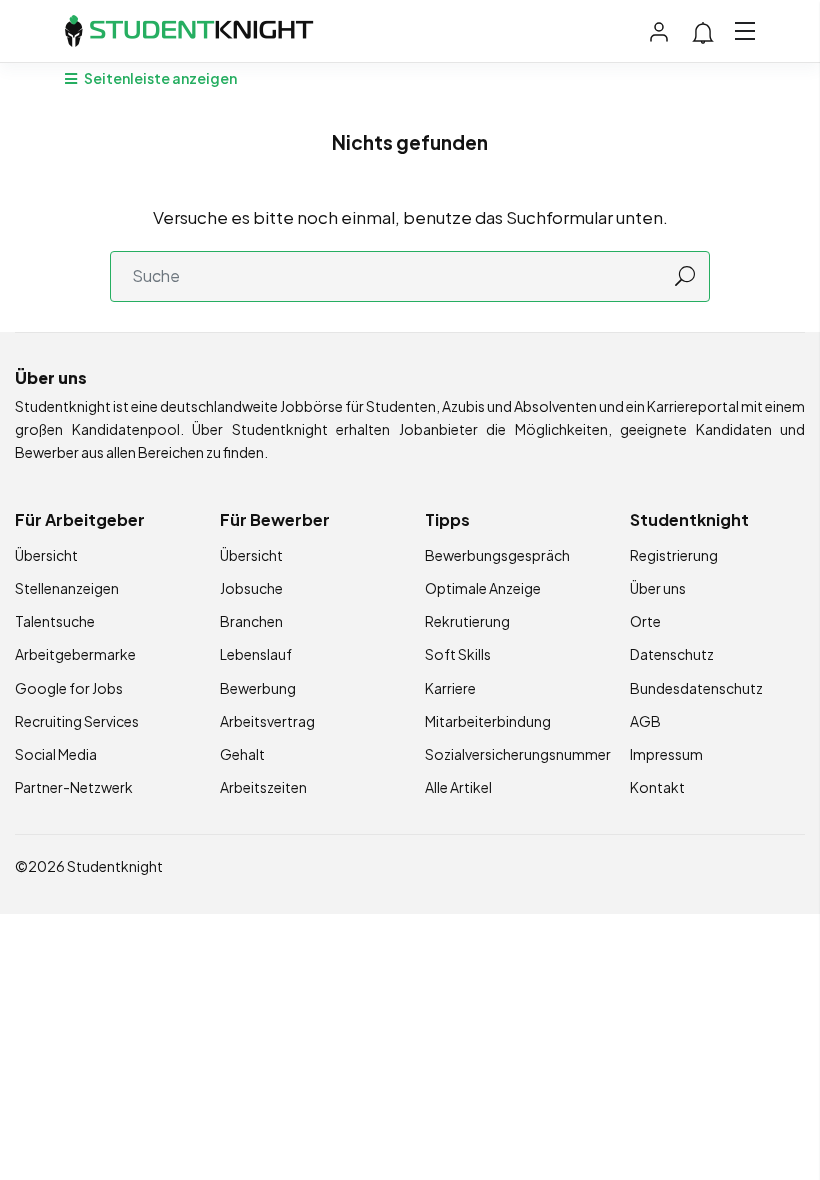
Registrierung (674, 555)
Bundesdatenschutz (696, 688)
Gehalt (242, 754)
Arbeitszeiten (263, 787)
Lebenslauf (256, 654)
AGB (645, 721)
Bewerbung (258, 688)
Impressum (666, 754)
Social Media (56, 754)
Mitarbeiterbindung (488, 721)
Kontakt (657, 787)
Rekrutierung (467, 621)
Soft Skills (458, 654)
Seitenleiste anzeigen (159, 78)
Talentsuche (55, 621)
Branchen (251, 621)
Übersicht (46, 555)
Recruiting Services (77, 721)
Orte (645, 621)
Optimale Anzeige (483, 588)
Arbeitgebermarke (75, 654)
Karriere (450, 688)
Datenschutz (672, 654)
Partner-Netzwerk (74, 787)
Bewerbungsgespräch (497, 555)
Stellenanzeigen (67, 588)
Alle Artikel (458, 787)
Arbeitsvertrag (267, 721)
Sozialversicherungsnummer (518, 754)
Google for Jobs (69, 688)
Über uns (658, 588)
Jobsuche (251, 588)
